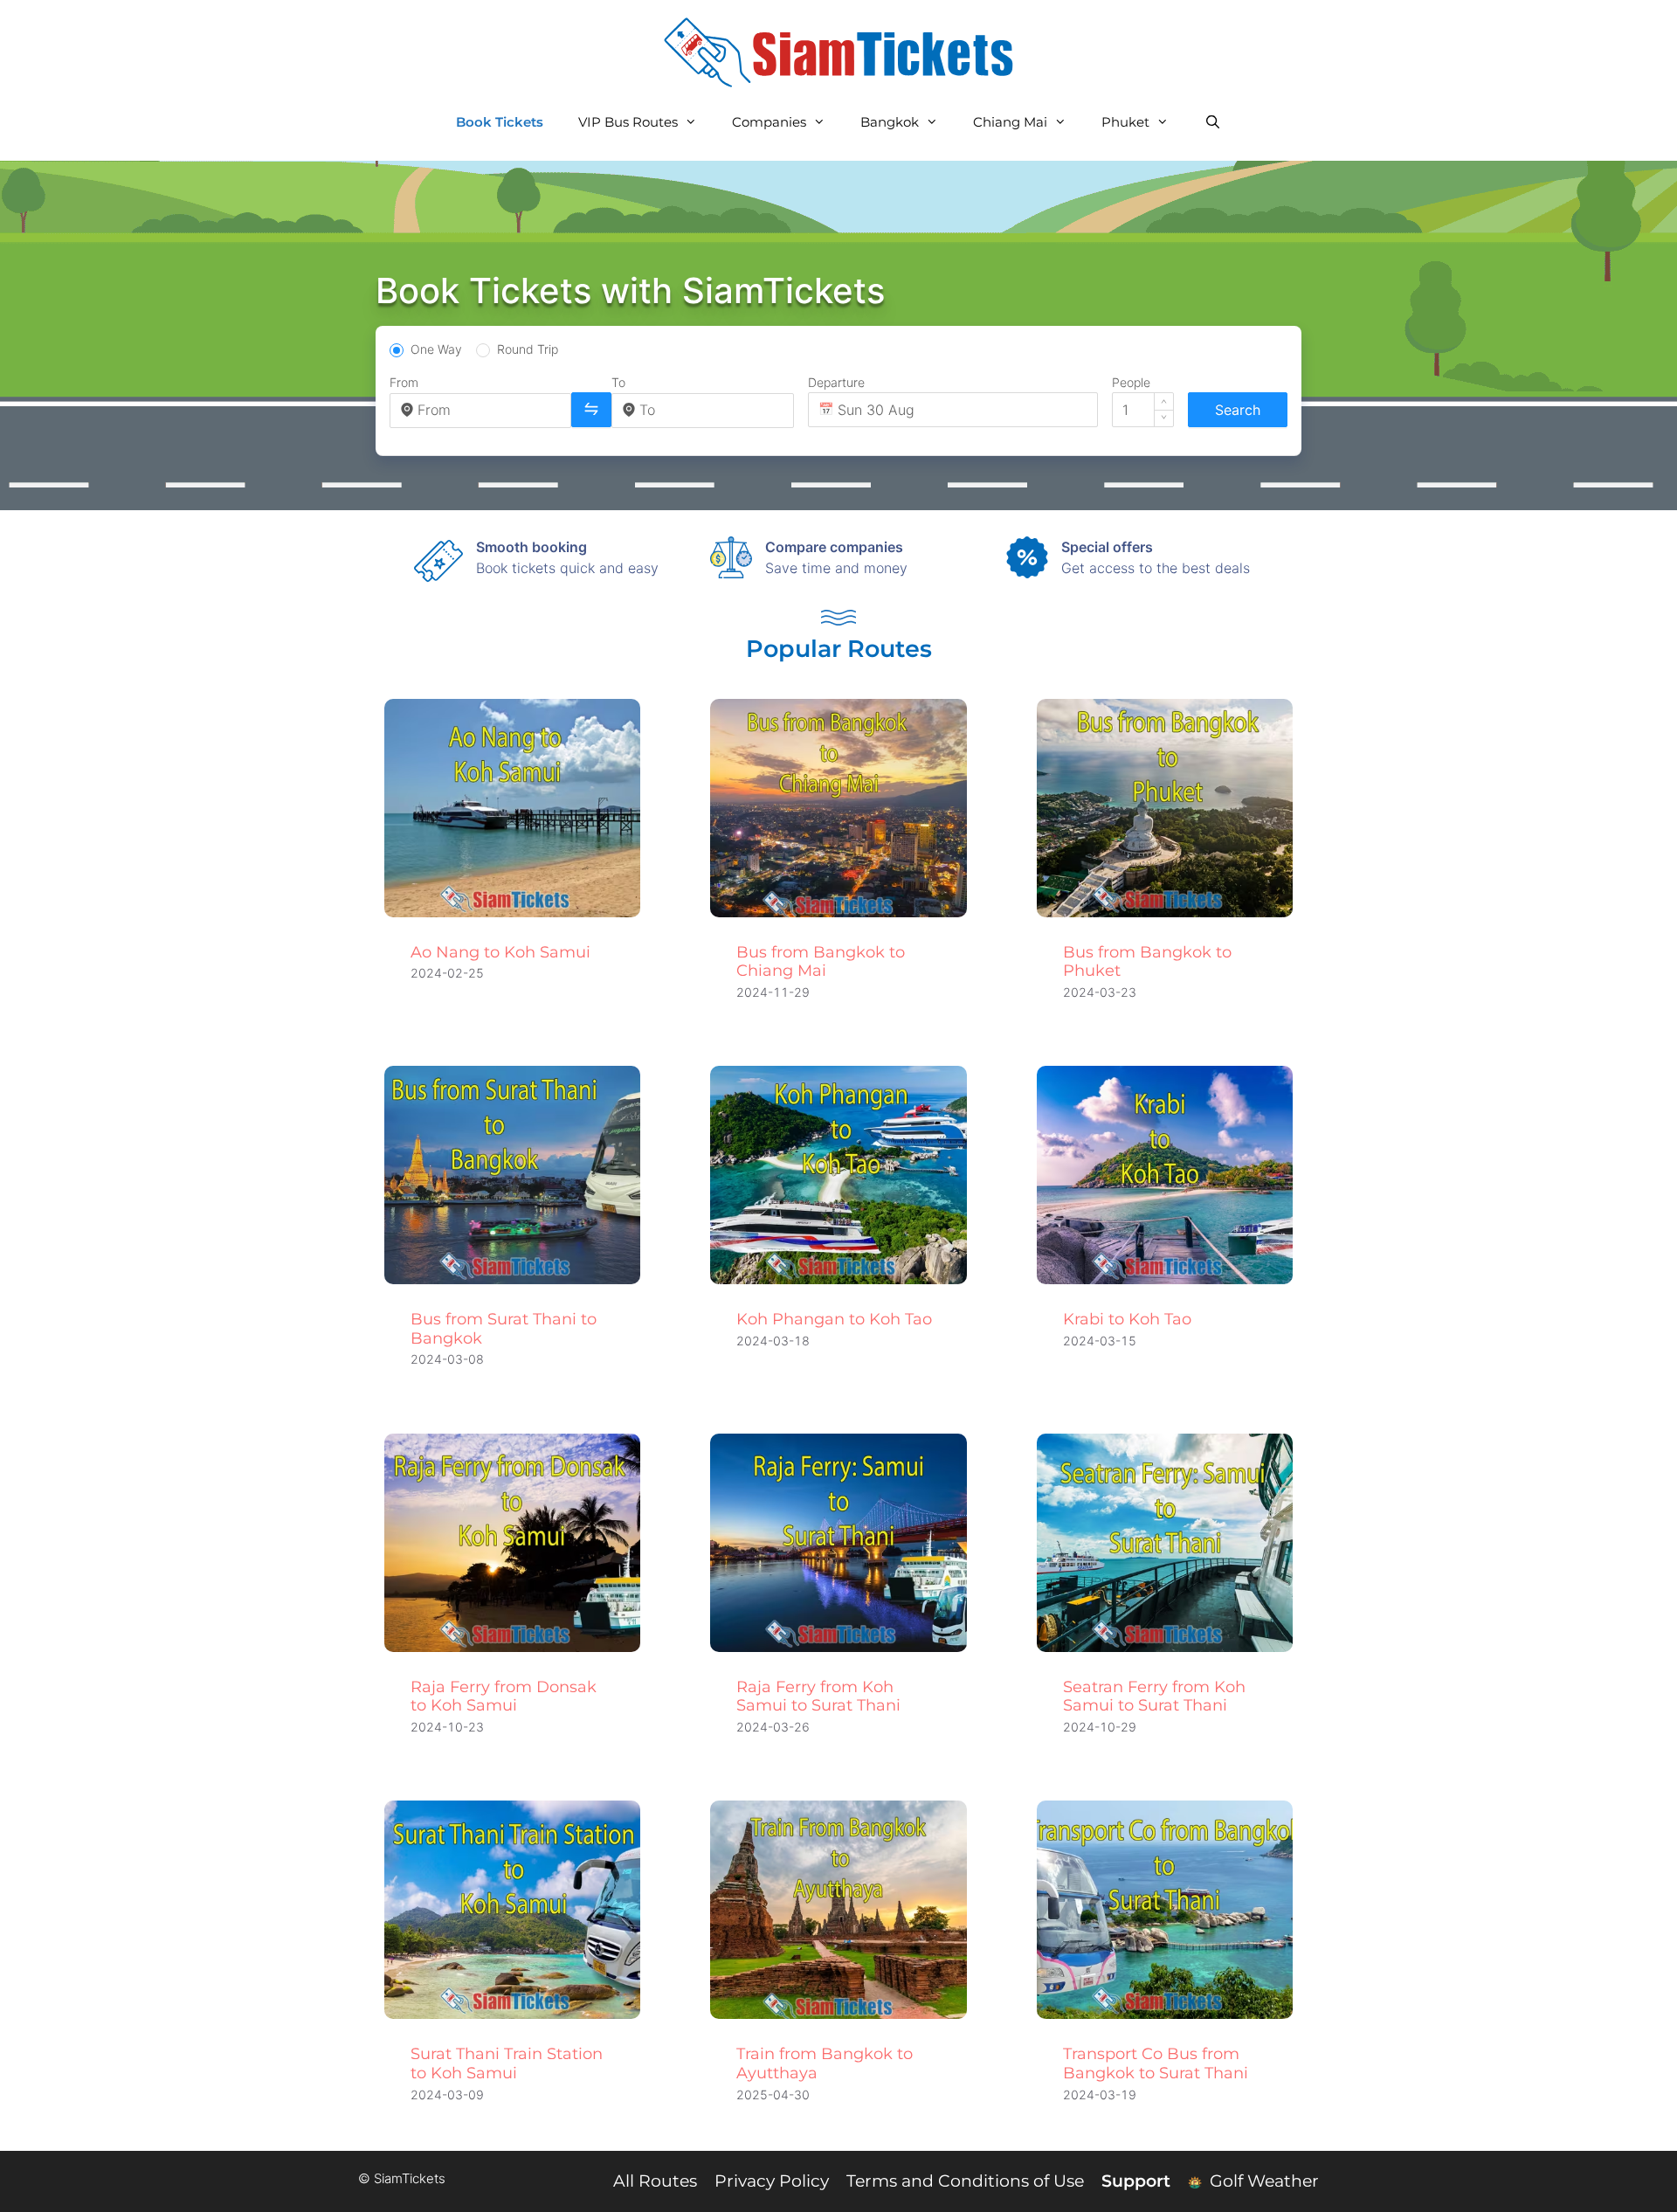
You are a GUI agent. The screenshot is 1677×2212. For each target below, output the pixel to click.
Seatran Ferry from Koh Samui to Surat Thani (1154, 1697)
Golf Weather (1262, 2181)
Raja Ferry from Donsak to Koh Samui (504, 1697)
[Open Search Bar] (1212, 122)
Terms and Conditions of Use (965, 2181)
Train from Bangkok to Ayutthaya (825, 2063)
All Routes (655, 2181)
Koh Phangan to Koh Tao (834, 1319)
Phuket (1125, 122)
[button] (1164, 401)
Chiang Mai (1010, 122)
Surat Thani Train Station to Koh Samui (507, 2063)
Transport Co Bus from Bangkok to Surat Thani (1156, 2063)
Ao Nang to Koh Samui (500, 952)
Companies (769, 122)
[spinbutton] (1143, 410)
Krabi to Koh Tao (1127, 1319)
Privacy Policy (772, 2181)
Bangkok (890, 122)
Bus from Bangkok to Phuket (1147, 962)
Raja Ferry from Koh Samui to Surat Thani (818, 1697)
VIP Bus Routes (628, 122)
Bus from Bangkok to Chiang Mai (821, 962)
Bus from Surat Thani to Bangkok (504, 1329)
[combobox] (489, 410)
